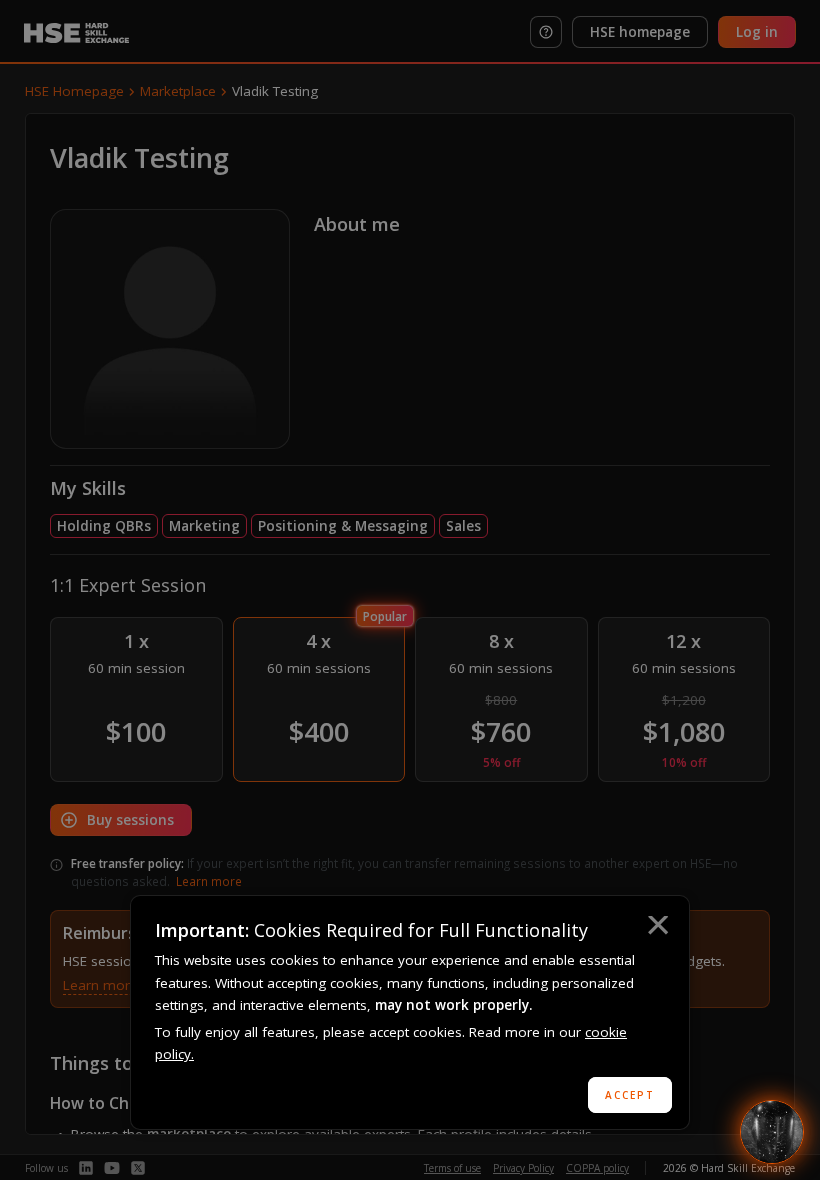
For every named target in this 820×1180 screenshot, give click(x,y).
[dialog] (410, 1012)
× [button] (657, 928)
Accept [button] (630, 1095)
